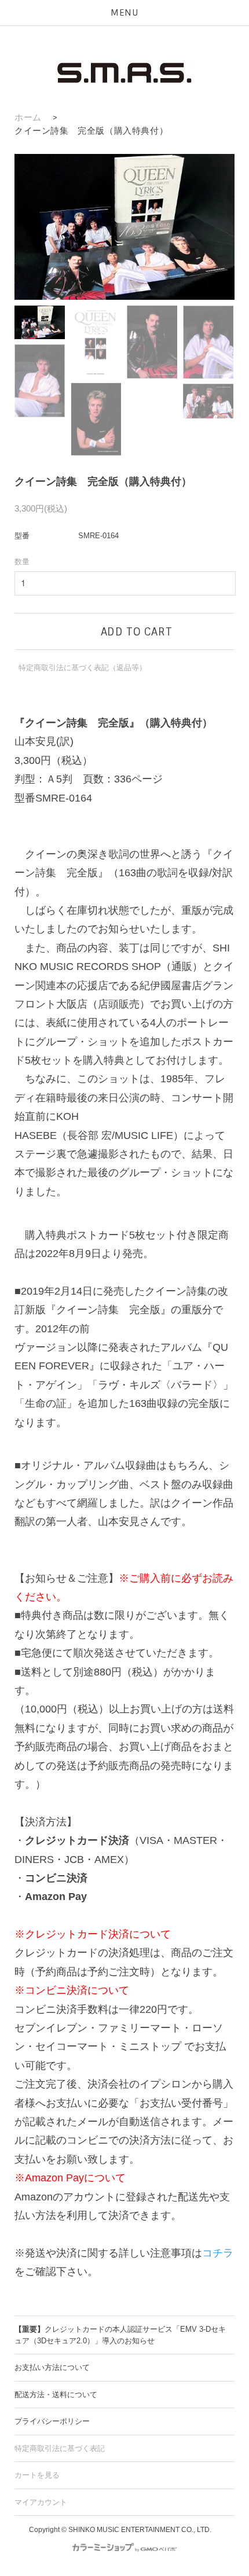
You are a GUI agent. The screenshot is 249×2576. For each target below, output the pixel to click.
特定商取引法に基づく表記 (60, 2448)
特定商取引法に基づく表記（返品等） (83, 668)
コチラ (218, 2253)
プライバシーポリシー (52, 2421)
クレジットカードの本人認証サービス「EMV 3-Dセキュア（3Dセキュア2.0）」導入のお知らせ (120, 2335)
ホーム (28, 117)
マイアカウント (41, 2502)
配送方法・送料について (56, 2395)
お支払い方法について (52, 2367)
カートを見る (37, 2475)
